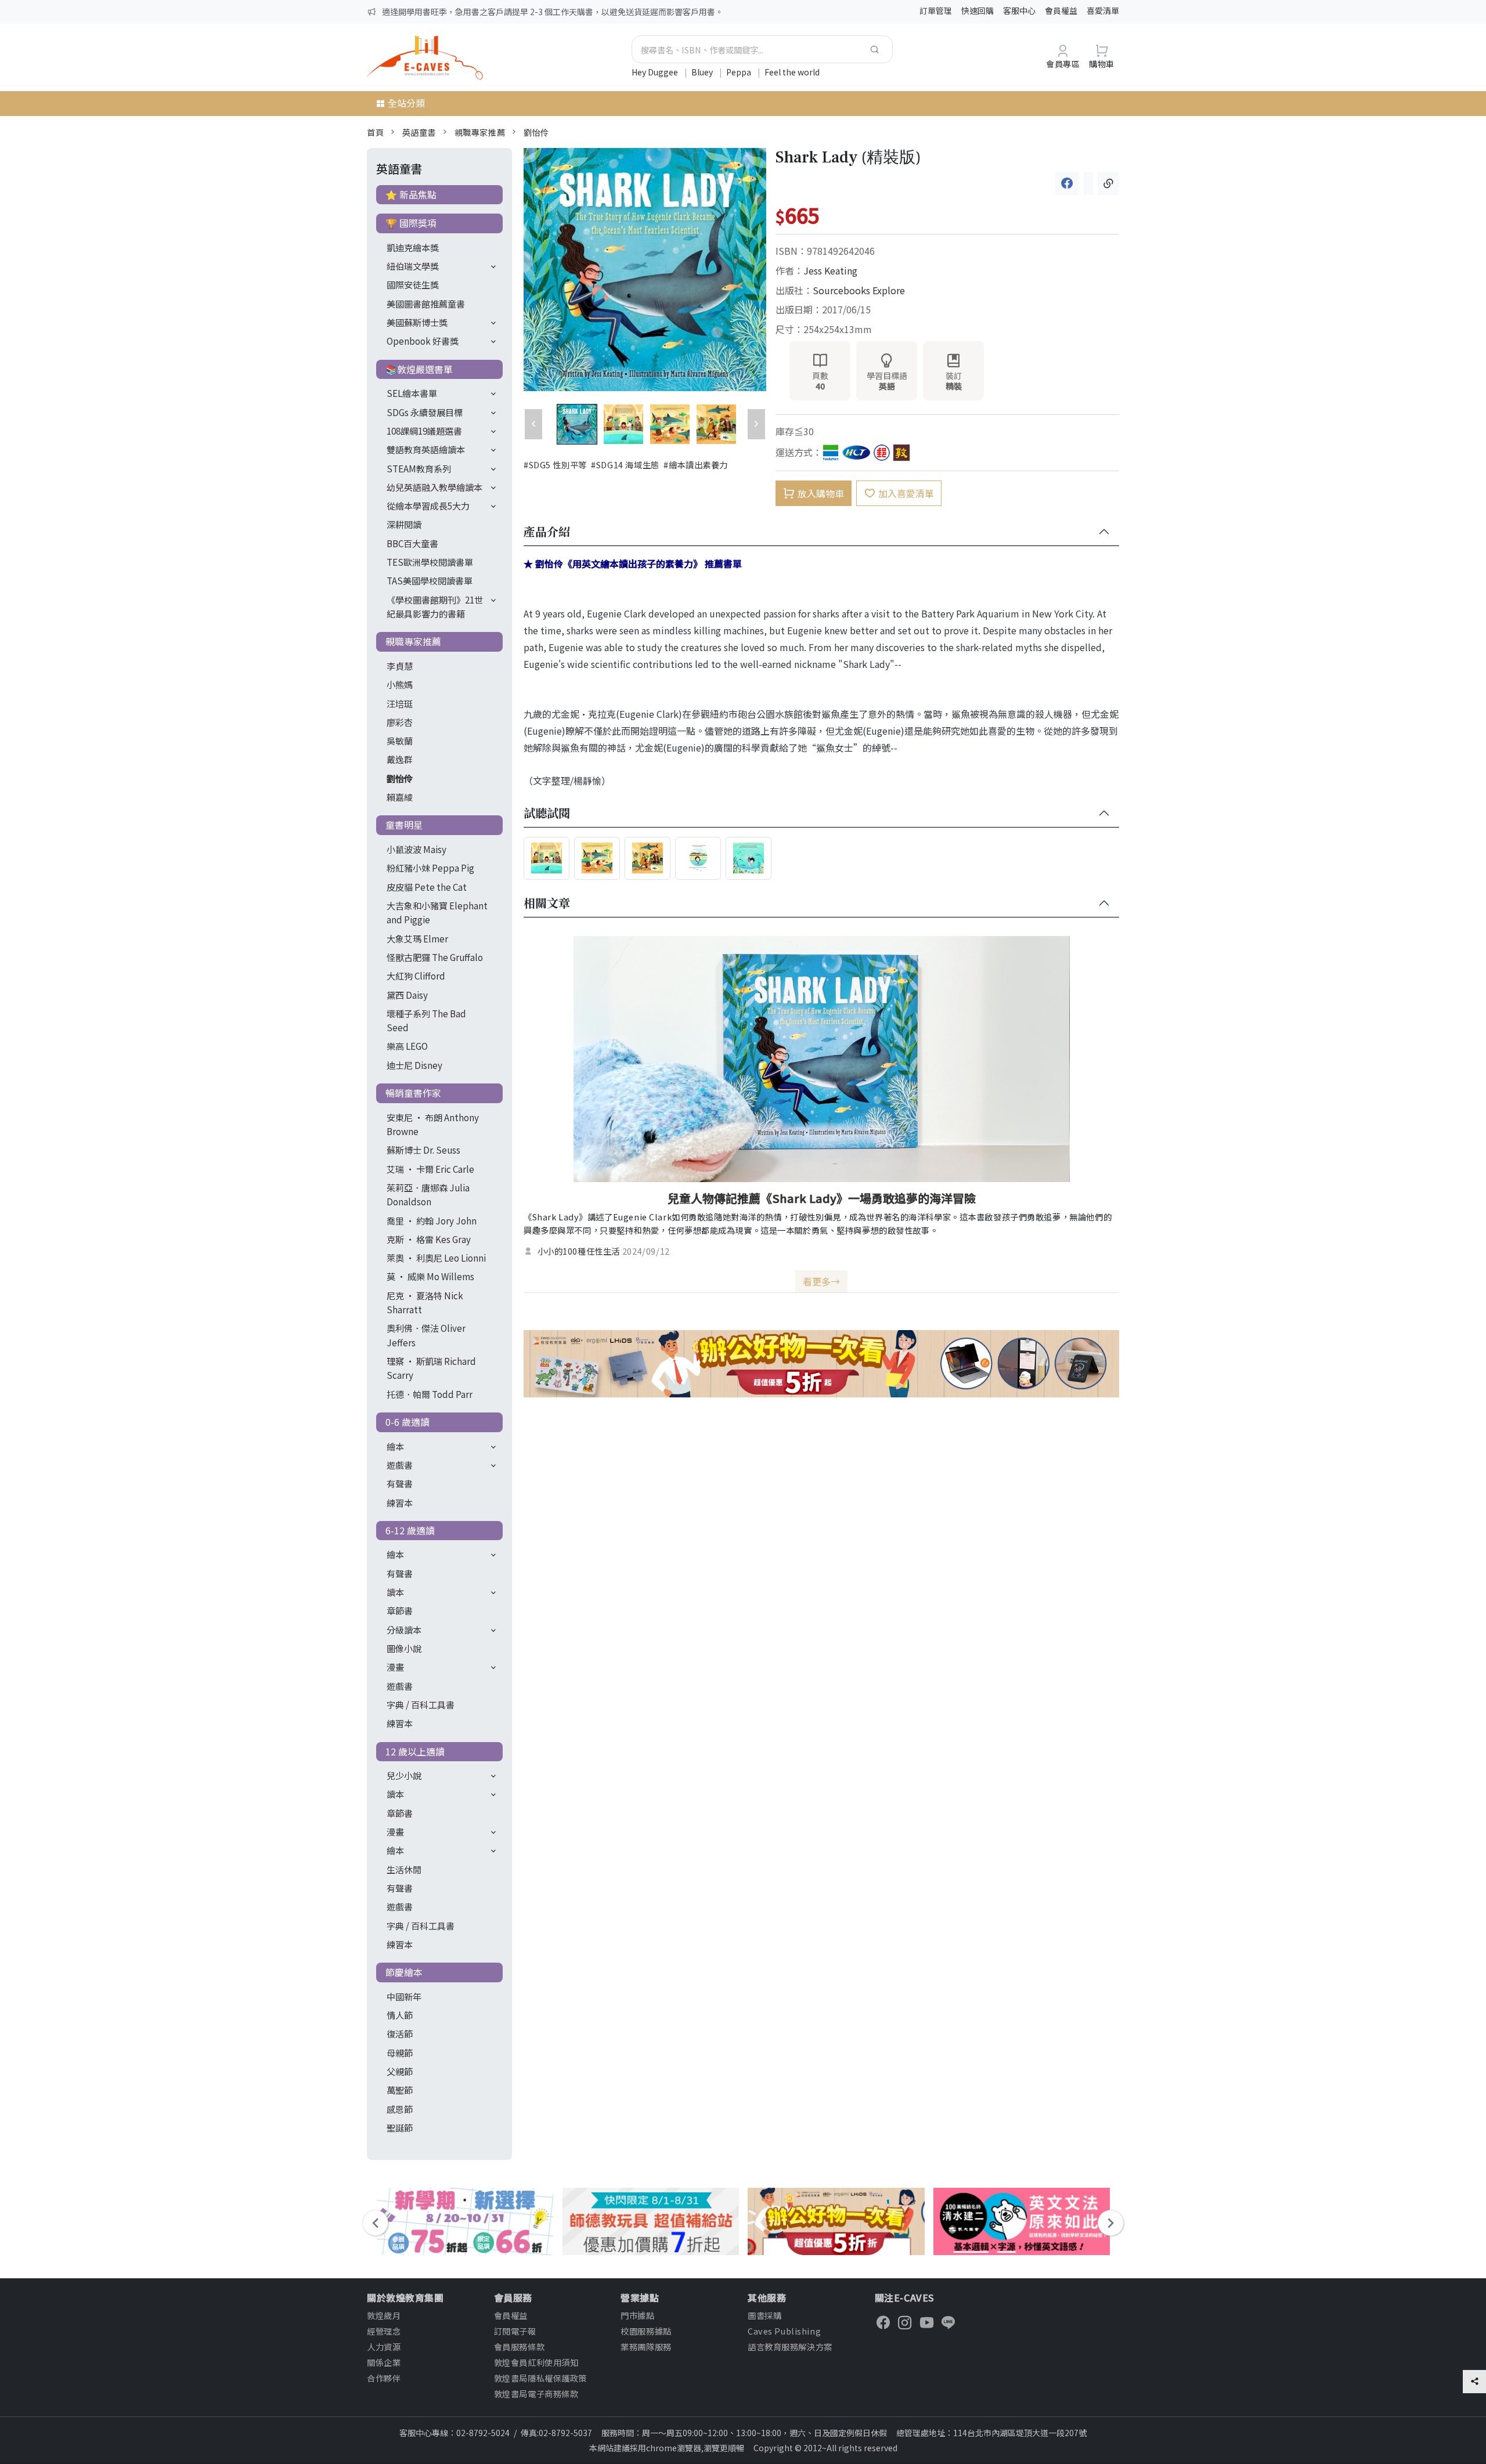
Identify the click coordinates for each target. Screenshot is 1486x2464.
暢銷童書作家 (413, 1093)
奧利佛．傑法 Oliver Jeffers (426, 1335)
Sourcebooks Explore (859, 290)
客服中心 (1019, 10)
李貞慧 (400, 666)
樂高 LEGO (407, 1046)
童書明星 (404, 825)
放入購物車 (821, 493)
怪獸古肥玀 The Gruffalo (435, 957)
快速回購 (978, 10)
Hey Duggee (656, 72)
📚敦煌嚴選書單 (419, 369)
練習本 (400, 1502)
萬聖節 (400, 2090)
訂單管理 (936, 10)
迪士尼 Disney (414, 1065)
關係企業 (384, 2362)
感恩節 (400, 2109)
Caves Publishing (784, 2331)
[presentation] (375, 2223)
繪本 (395, 1446)
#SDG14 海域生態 (625, 465)
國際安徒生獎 (413, 284)
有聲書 (400, 1483)
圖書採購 (764, 2315)
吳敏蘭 (400, 740)
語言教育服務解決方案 (790, 2346)
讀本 (395, 1592)
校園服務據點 (646, 2331)
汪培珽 (400, 703)
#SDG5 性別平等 (555, 465)
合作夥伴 (384, 2378)
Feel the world (792, 72)
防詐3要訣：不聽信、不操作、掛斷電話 (453, 12)
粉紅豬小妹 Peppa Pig (430, 868)
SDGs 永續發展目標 (425, 412)
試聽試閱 (547, 814)
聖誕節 (400, 2127)
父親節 (400, 2071)
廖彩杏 (400, 722)
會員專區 (1063, 64)
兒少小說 (404, 1775)
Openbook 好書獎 (423, 341)
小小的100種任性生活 (579, 1251)
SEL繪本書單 (412, 393)
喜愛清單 (1103, 10)
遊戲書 (400, 1465)
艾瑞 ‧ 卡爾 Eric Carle (430, 1169)
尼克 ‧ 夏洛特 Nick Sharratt (425, 1302)
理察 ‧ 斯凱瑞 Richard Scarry (431, 1368)
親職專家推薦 (480, 132)
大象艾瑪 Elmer (417, 938)
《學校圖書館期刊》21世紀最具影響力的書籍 (435, 606)
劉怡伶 (536, 132)
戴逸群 (400, 759)
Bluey (703, 72)
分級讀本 (404, 1630)
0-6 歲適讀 (407, 1422)
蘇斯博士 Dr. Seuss (423, 1150)
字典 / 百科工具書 (421, 1704)
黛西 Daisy (407, 995)
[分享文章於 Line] (1088, 183)
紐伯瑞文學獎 (413, 266)
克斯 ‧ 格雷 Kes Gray (429, 1239)
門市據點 (637, 2315)
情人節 (400, 2015)
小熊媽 (400, 684)
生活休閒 (404, 1869)
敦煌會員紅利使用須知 (536, 2362)
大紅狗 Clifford (416, 976)
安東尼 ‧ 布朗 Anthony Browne (433, 1124)
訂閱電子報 (515, 2331)
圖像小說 (404, 1648)
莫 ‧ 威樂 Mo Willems (430, 1276)
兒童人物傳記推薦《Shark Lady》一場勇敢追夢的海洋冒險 (822, 1198)
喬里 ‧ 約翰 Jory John (432, 1220)
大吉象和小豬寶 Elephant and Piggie (437, 912)
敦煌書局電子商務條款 (536, 2393)
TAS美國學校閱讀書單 (430, 580)
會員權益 (1061, 10)
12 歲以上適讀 (415, 1751)
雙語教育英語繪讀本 (426, 449)
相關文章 (547, 904)
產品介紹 (547, 532)
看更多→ (821, 1281)
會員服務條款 (519, 2346)
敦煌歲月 (384, 2315)
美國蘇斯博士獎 (417, 322)
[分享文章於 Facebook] (1067, 183)
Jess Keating (830, 270)
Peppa (740, 72)
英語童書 (419, 132)
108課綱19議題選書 (424, 431)
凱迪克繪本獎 (413, 247)
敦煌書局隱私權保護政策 (540, 2378)
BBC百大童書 (412, 543)
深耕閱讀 (404, 524)
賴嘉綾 (400, 797)
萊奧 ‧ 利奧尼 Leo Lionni (436, 1258)
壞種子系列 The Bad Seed (426, 1020)
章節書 (400, 1610)
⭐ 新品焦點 (411, 194)
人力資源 (384, 2346)
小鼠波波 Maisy (416, 849)
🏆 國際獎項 (411, 223)
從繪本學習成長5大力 (428, 505)
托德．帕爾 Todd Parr (430, 1394)
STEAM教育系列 (419, 468)
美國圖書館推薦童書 (426, 304)
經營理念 (384, 2331)
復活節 (400, 2033)
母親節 (400, 2053)
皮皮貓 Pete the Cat (427, 887)
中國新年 (404, 1996)
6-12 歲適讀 (410, 1530)
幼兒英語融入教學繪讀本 (434, 487)
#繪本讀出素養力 (696, 465)
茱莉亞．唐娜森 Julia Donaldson (428, 1194)
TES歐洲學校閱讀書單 (430, 562)
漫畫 (395, 1667)
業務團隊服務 (646, 2346)
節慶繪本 (404, 1972)
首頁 (375, 132)
